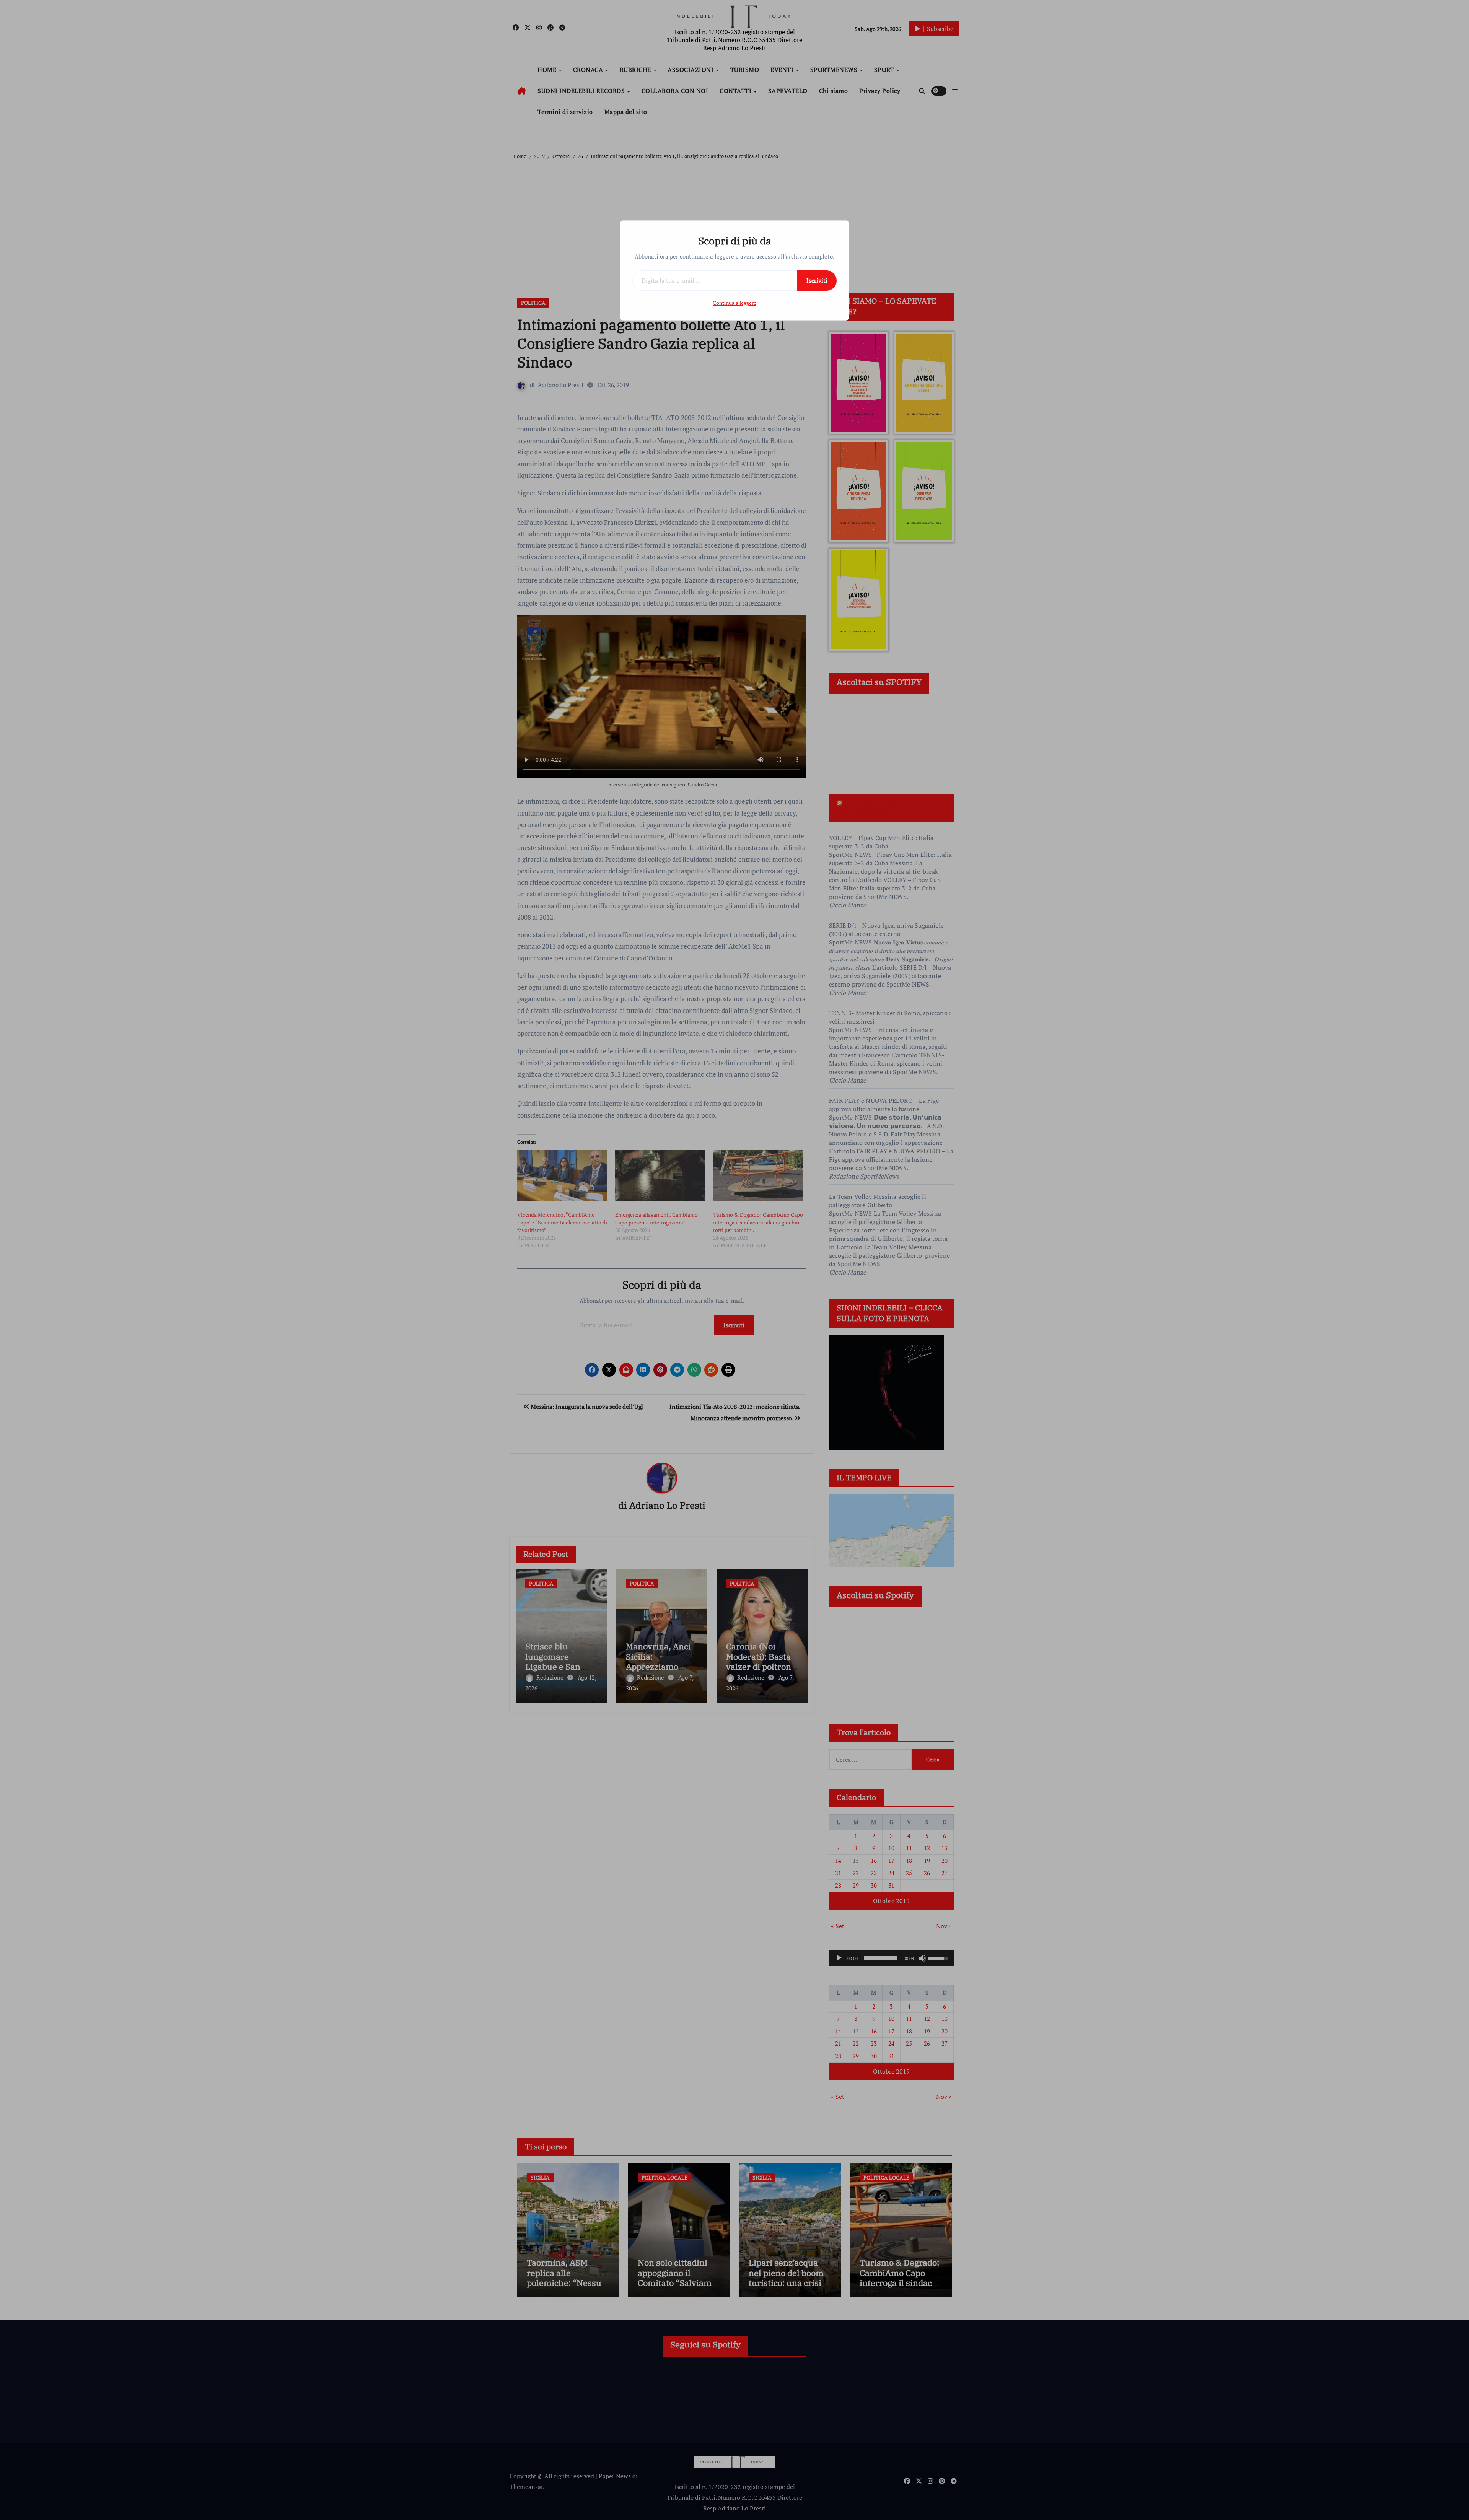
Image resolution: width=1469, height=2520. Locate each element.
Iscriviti (817, 280)
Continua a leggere (734, 303)
